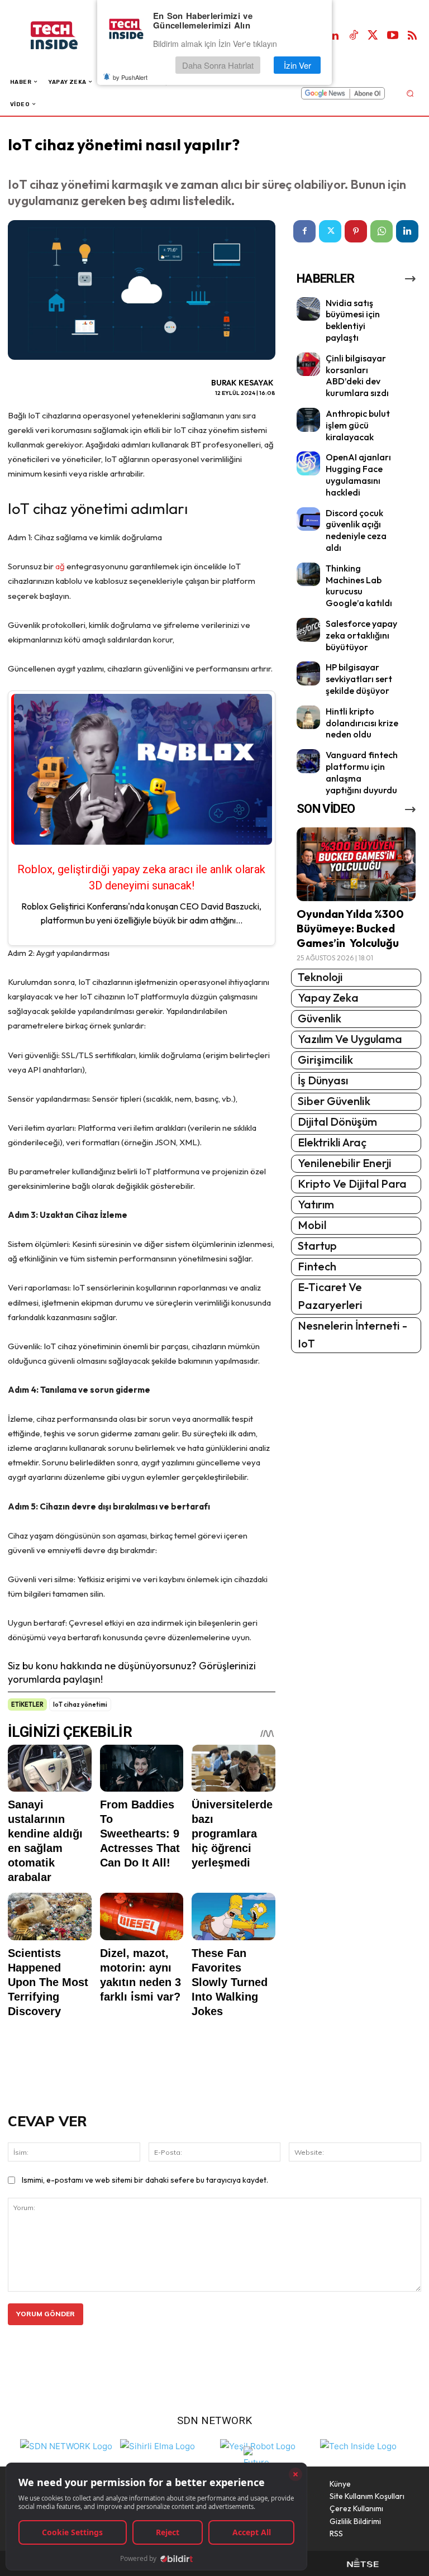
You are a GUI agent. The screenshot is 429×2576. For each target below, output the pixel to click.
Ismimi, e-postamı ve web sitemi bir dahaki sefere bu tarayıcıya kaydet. (145, 2180)
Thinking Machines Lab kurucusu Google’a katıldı (359, 585)
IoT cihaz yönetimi (80, 1704)
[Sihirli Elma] (158, 2445)
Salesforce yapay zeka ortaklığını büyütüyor (361, 635)
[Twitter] (373, 36)
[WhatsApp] (382, 231)
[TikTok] (354, 36)
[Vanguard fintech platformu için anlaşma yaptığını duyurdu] (309, 761)
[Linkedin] (334, 36)
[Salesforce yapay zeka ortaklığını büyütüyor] (309, 630)
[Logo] (66, 35)
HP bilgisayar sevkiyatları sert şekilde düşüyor (359, 679)
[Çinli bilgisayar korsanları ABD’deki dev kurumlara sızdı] (309, 365)
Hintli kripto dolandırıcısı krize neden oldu (362, 723)
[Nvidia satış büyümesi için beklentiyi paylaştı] (309, 309)
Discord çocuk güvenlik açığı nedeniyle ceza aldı (356, 530)
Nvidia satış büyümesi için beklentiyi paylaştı (353, 320)
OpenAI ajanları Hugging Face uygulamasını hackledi (358, 474)
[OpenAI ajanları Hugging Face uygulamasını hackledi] (309, 463)
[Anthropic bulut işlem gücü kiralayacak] (309, 420)
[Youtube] (393, 36)
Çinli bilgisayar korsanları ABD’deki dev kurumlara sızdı (357, 375)
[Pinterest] (356, 231)
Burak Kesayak (242, 383)
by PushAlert (130, 77)
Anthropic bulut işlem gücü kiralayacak (358, 425)
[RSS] (412, 36)
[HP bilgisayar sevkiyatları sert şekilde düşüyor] (309, 673)
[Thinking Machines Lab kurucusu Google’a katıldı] (309, 575)
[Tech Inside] (358, 2445)
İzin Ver (297, 65)
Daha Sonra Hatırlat (218, 65)
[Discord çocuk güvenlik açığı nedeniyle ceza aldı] (309, 519)
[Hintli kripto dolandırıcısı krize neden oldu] (309, 718)
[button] (410, 93)
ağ (60, 566)
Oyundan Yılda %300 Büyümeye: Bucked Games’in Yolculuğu (350, 928)
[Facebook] (304, 231)
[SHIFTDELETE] (66, 2445)
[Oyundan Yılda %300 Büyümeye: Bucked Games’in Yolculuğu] (356, 864)
